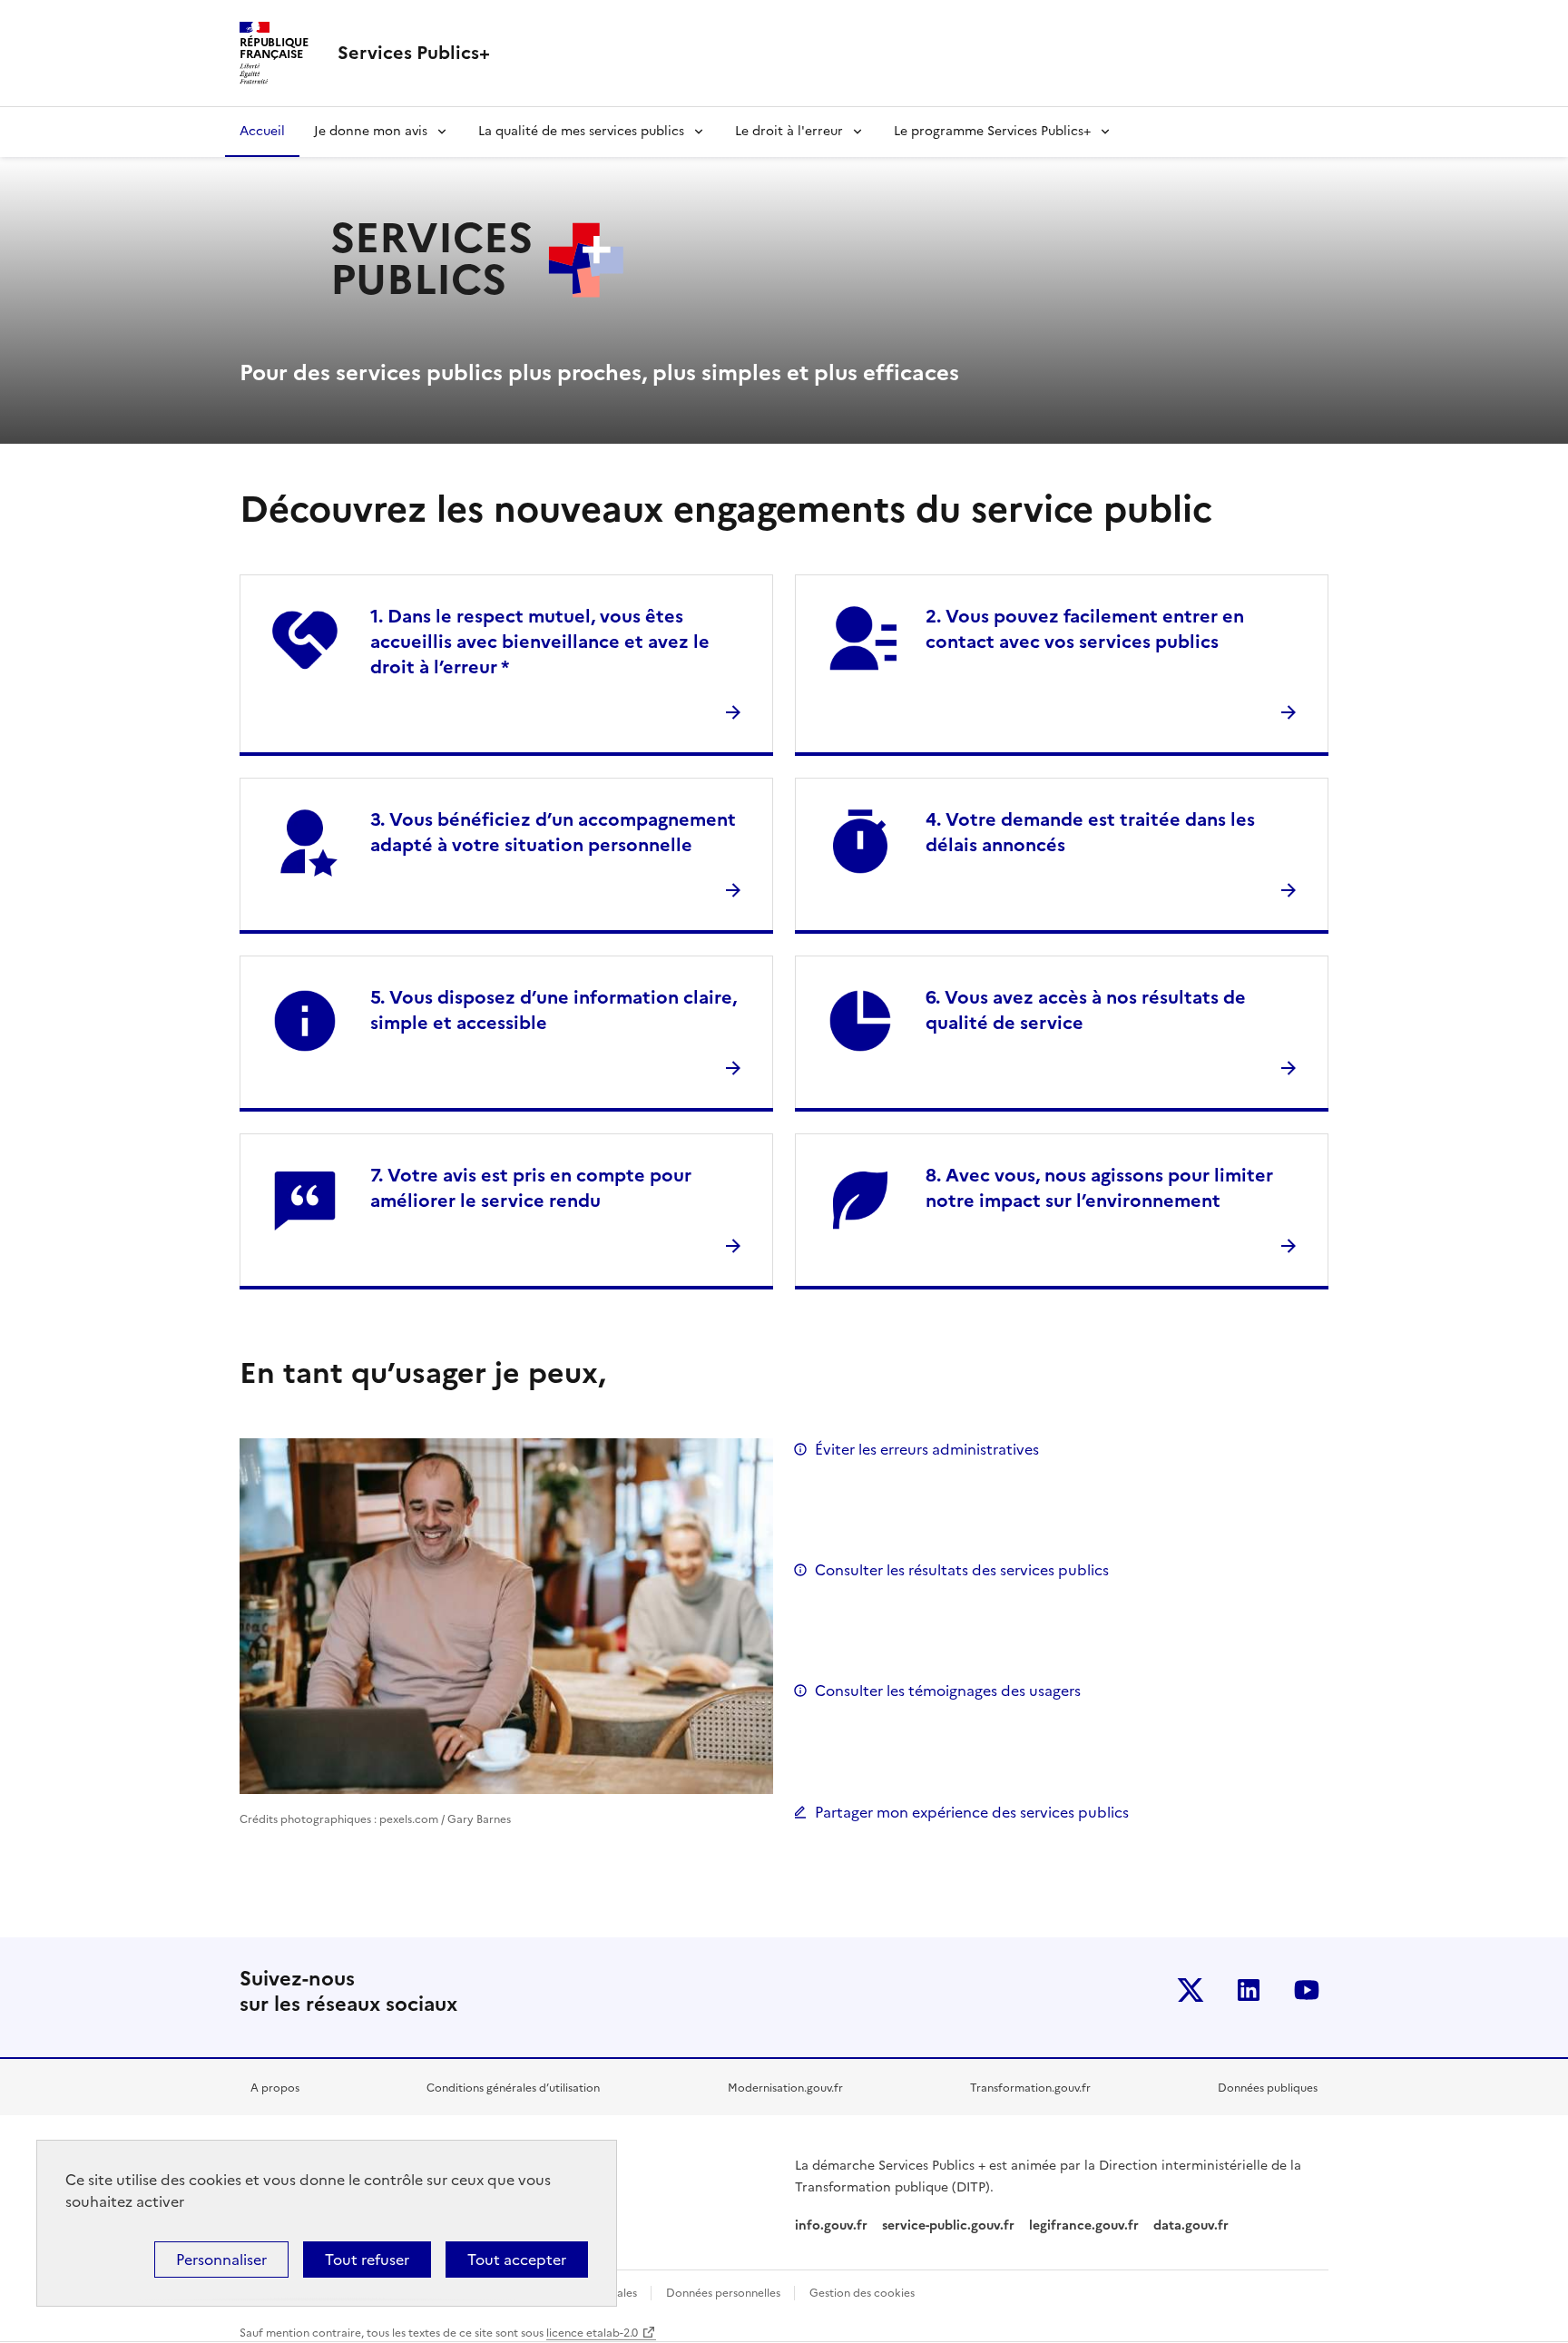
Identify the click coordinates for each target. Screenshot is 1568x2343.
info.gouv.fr (831, 2225)
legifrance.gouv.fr (1084, 2225)
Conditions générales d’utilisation (513, 2088)
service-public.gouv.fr (948, 2225)
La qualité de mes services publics (581, 131)
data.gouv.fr (1193, 2225)
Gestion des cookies (862, 2293)
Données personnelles (725, 2293)
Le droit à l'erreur (789, 131)
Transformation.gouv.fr (1030, 2088)
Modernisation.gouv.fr (785, 2088)
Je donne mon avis (371, 131)
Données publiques (1268, 2088)
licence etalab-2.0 (592, 2333)
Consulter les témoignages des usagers (948, 1691)
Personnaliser (221, 2260)
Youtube (1307, 1990)
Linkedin (1249, 1990)
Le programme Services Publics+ (992, 131)
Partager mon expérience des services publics (972, 1812)
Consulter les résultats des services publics (962, 1570)
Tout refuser (367, 2260)
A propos (275, 2088)
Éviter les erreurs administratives (927, 1449)
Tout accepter (517, 2260)
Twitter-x (1191, 1990)
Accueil (262, 131)
